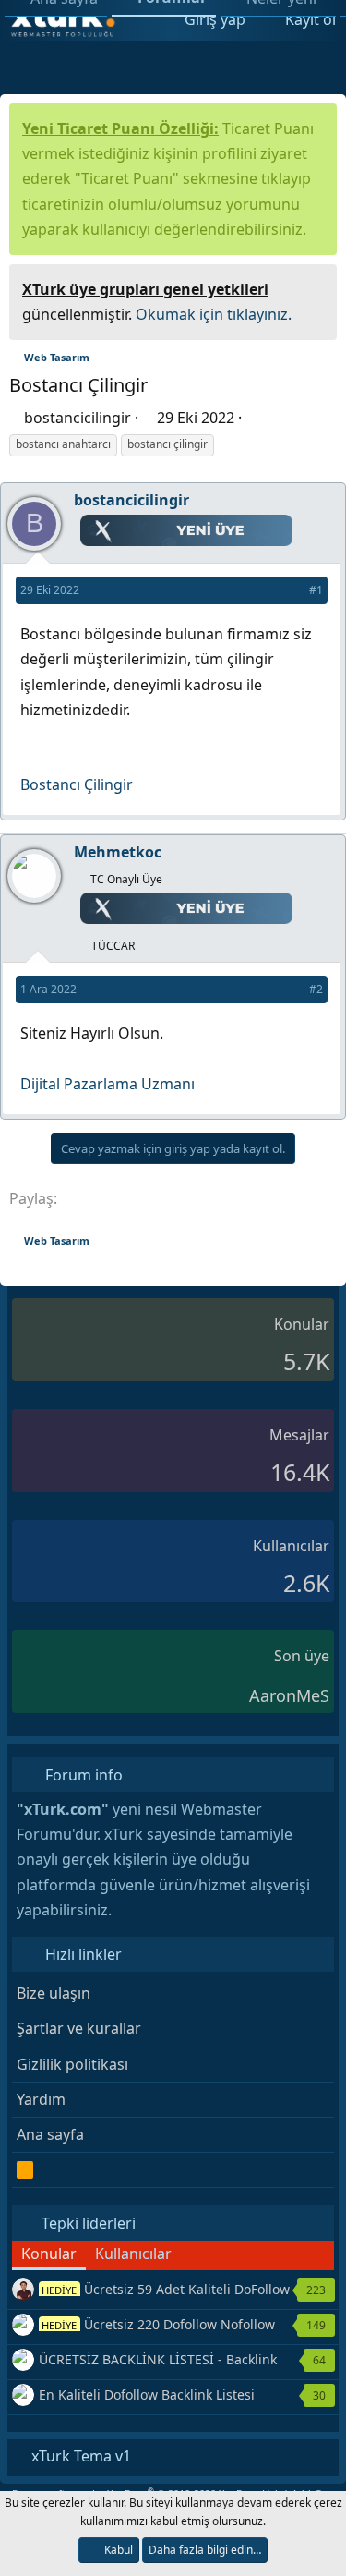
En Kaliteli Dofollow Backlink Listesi (147, 2394)
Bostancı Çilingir (77, 784)
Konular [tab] (49, 2254)
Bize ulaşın (54, 1993)
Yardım (41, 2099)
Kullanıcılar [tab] (133, 2254)
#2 (316, 989)
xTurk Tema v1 (79, 2456)
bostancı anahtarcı (63, 444)
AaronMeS (289, 1695)
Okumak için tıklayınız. (214, 314)
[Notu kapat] (316, 287)
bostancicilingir (78, 418)
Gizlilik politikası (72, 2064)
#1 (316, 590)
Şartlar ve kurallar (79, 2028)
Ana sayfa (50, 2134)
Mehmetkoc (118, 852)
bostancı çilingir (167, 444)
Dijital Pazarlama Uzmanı (107, 1084)
